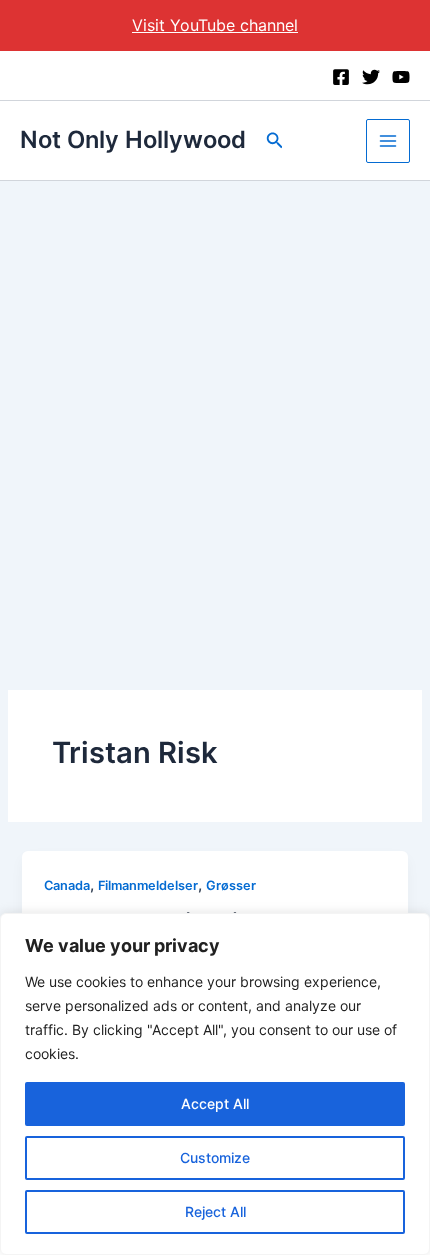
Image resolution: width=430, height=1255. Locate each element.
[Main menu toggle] (388, 141)
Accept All (215, 1103)
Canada (67, 885)
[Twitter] (371, 77)
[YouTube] (401, 77)
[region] (215, 1084)
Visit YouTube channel (215, 25)
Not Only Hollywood (133, 139)
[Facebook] (341, 77)
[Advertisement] (215, 406)
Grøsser (231, 885)
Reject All (215, 1211)
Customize (215, 1157)
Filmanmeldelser (148, 885)
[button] (275, 140)
